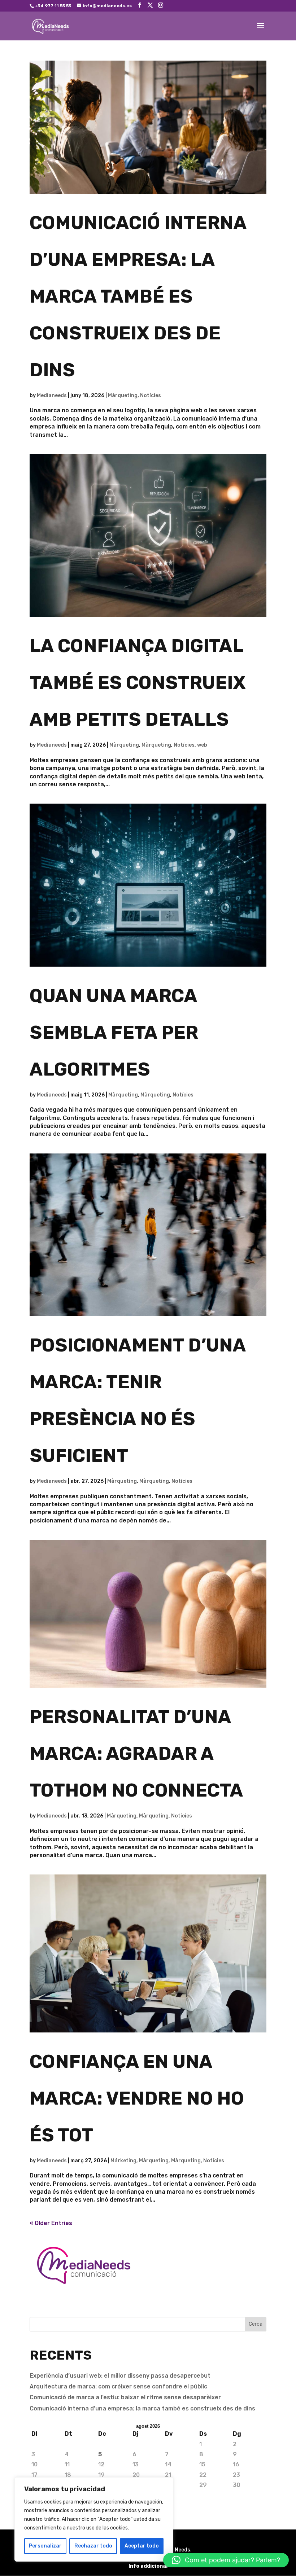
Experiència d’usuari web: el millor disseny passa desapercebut (120, 2376)
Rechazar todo (93, 2546)
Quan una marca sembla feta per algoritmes (114, 1032)
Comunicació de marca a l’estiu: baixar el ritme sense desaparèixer (125, 2397)
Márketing (123, 2161)
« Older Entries (51, 2223)
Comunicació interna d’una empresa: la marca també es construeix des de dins (138, 296)
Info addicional (148, 2566)
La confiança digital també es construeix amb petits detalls (138, 683)
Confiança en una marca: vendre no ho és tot (137, 2098)
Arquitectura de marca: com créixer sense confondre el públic (118, 2386)
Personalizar (45, 2546)
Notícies (151, 395)
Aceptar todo (142, 2546)
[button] (226, 2560)
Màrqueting (123, 395)
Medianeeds (52, 395)
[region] (94, 2519)
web (202, 745)
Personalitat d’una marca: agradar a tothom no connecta (136, 1753)
